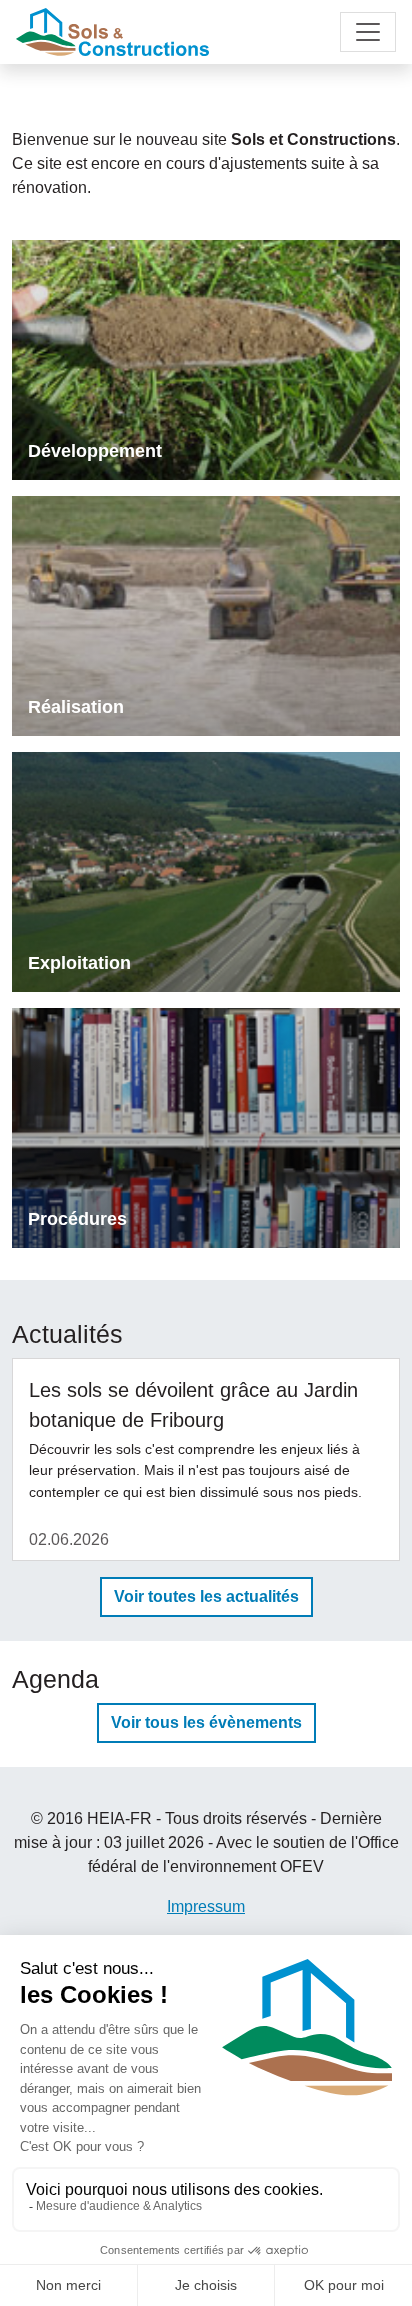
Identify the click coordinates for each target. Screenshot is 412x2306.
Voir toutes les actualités (206, 1596)
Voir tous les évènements (206, 1722)
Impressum (206, 1906)
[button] (368, 32)
